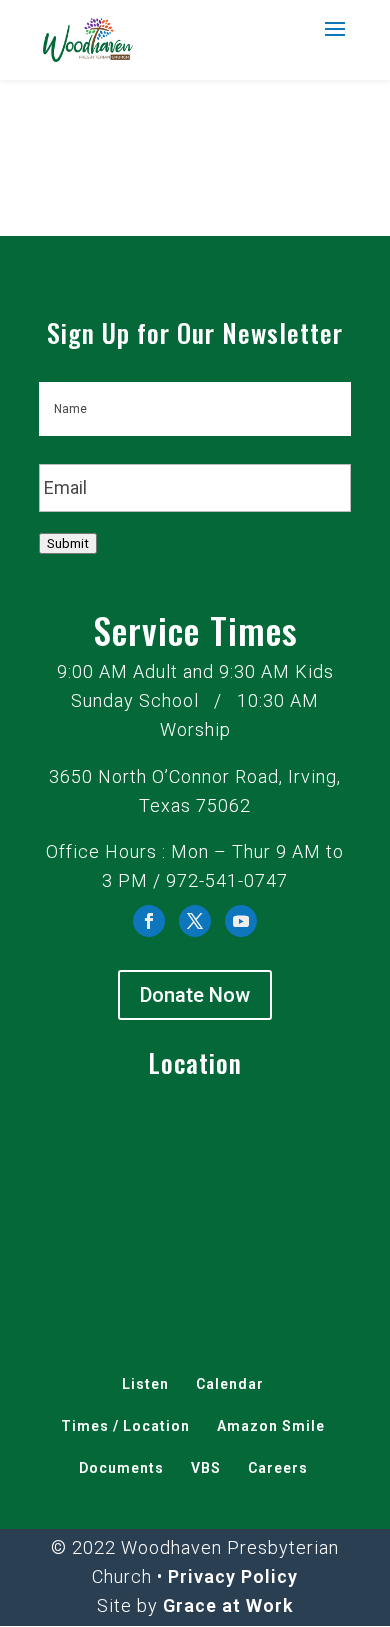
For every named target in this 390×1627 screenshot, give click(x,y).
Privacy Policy (233, 1576)
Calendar (230, 1384)
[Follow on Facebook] (149, 921)
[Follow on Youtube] (241, 921)
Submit (68, 543)
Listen (145, 1384)
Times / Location (125, 1426)
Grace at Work (228, 1605)
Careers (278, 1468)
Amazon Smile (271, 1426)
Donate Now (195, 995)
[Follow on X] (195, 921)
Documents (121, 1468)
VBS (206, 1468)
